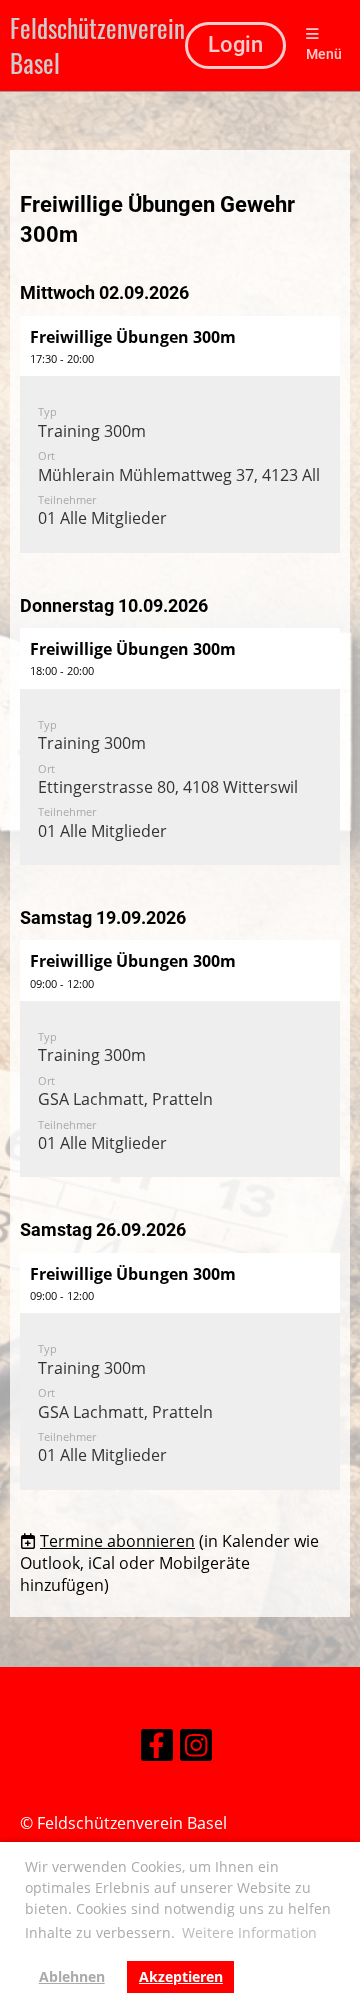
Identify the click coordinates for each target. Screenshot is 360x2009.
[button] (180, 434)
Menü (324, 54)
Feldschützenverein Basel (97, 45)
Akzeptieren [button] (181, 1976)
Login (235, 44)
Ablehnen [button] (72, 1976)
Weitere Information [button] (249, 1932)
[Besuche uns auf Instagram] (196, 1748)
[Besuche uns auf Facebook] (157, 1748)
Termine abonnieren (117, 1541)
